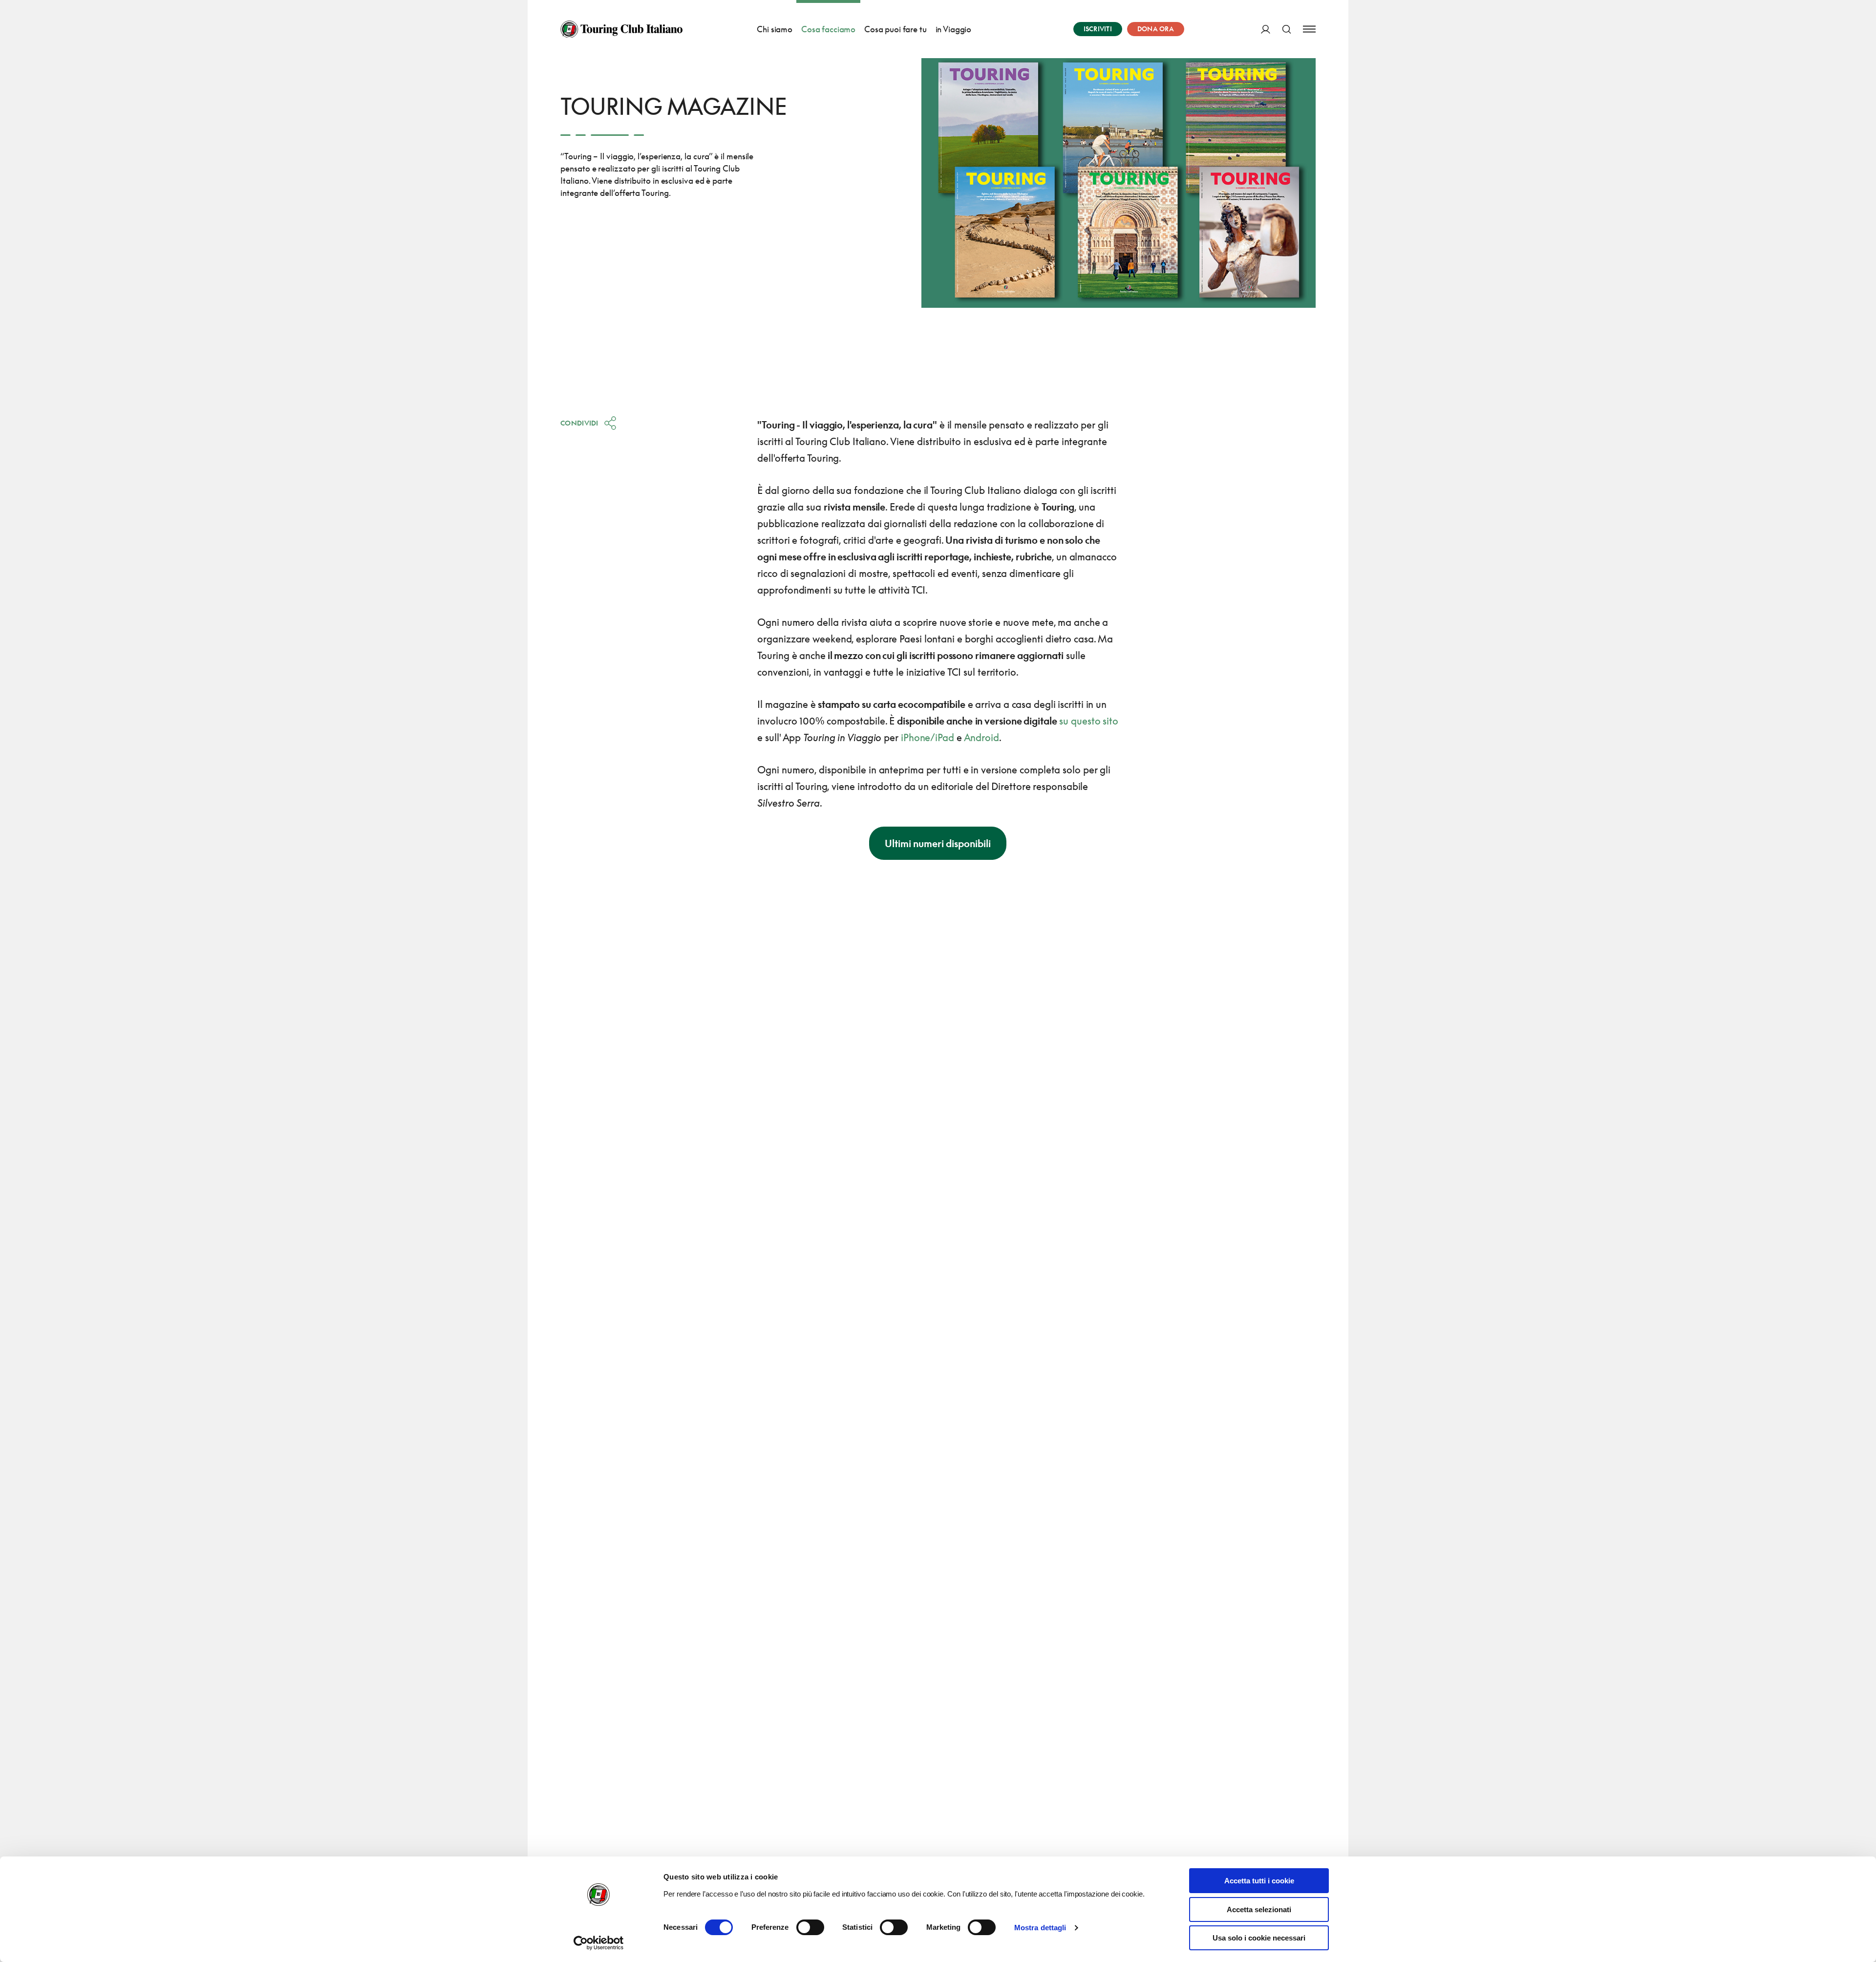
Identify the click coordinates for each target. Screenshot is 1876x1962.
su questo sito (1089, 721)
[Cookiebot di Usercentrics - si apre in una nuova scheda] (599, 1943)
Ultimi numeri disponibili (938, 843)
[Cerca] (1287, 29)
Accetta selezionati (1259, 1909)
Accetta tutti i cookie (1259, 1881)
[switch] (810, 1927)
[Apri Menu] (1309, 29)
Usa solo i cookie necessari (1259, 1938)
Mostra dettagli (1040, 1928)
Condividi (579, 423)
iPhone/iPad (927, 737)
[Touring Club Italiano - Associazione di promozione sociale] (621, 29)
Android (981, 737)
